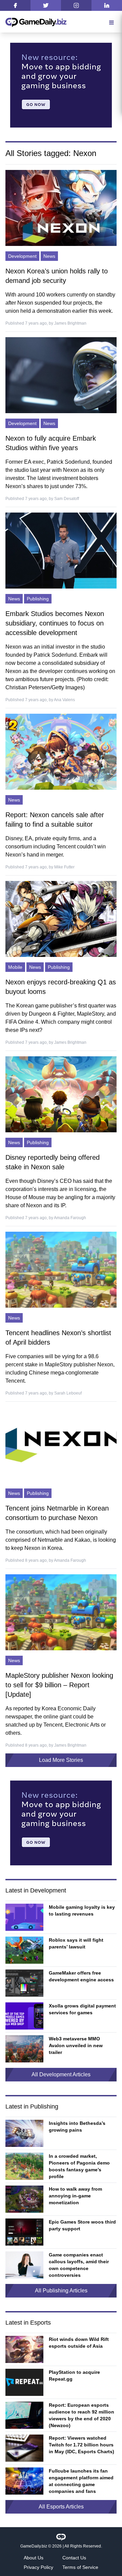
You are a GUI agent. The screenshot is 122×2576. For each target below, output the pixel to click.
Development (22, 256)
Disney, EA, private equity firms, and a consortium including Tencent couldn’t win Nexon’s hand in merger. (56, 847)
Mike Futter (64, 867)
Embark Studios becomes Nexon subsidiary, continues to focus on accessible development (55, 623)
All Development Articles (61, 2074)
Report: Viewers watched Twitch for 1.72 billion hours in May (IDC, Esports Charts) (82, 2445)
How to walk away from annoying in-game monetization (75, 2196)
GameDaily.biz (34, 2546)
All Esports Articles (61, 2507)
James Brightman (70, 323)
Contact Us (74, 2558)
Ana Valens (64, 700)
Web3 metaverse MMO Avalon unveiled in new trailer (76, 2045)
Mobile (15, 967)
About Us (34, 2558)
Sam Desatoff (67, 499)
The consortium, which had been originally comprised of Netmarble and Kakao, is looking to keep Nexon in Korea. (61, 1540)
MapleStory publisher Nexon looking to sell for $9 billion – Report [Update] (59, 1685)
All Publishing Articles (61, 2291)
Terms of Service (80, 2567)
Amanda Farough (70, 1218)
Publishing (38, 599)
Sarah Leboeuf (68, 1393)
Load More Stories (61, 1760)
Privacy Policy (38, 2567)
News (49, 256)
